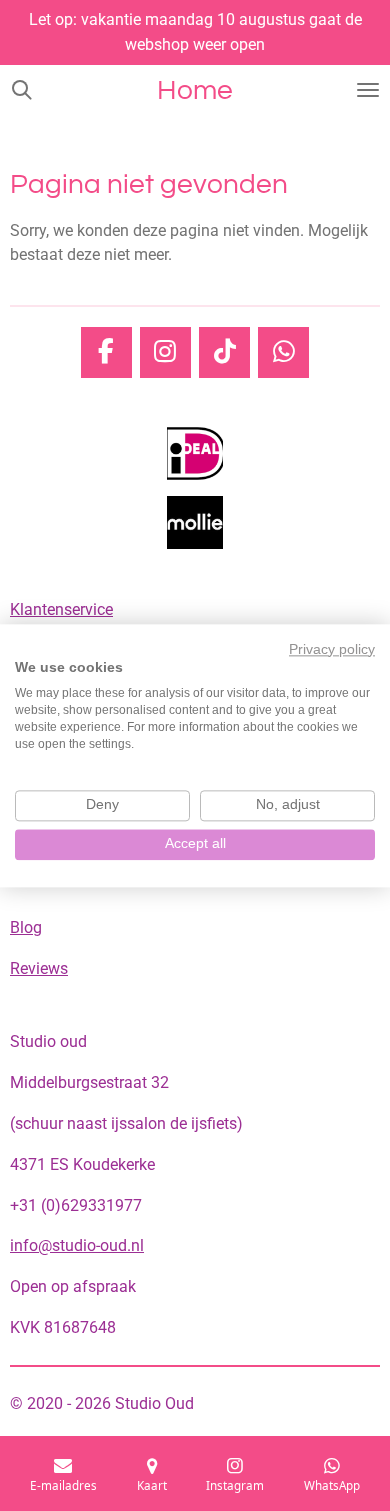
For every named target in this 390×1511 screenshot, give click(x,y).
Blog (26, 927)
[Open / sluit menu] (368, 90)
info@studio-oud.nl (77, 1245)
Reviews (39, 968)
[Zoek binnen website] (22, 90)
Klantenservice (61, 609)
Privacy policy (332, 649)
